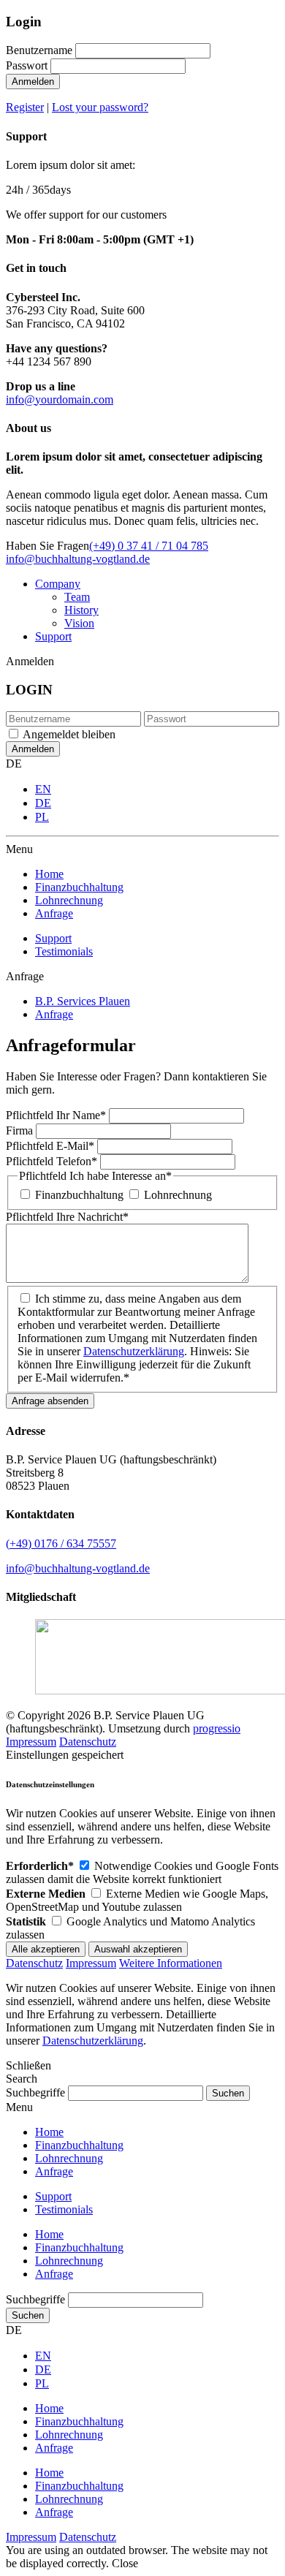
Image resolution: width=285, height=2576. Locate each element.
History (81, 610)
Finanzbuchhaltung (79, 1195)
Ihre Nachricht (67, 1217)
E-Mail (50, 1146)
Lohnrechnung (178, 1195)
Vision (79, 623)
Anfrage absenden (50, 1401)
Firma (21, 1130)
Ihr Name (56, 1115)
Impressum (31, 1742)
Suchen (28, 2315)
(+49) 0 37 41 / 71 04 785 (149, 546)
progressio (217, 1728)
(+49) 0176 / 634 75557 (61, 1543)
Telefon (52, 1161)
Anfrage (54, 2274)
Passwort (27, 65)
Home (49, 2234)
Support (53, 636)
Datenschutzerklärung (134, 1351)
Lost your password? (100, 107)
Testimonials (64, 951)
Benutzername (39, 50)
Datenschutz (88, 1742)
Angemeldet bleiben (69, 734)
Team (77, 597)
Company (58, 584)
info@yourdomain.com (60, 399)
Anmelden (33, 82)
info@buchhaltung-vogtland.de (78, 559)
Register (25, 107)
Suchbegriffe (35, 2092)
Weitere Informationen (171, 1963)
